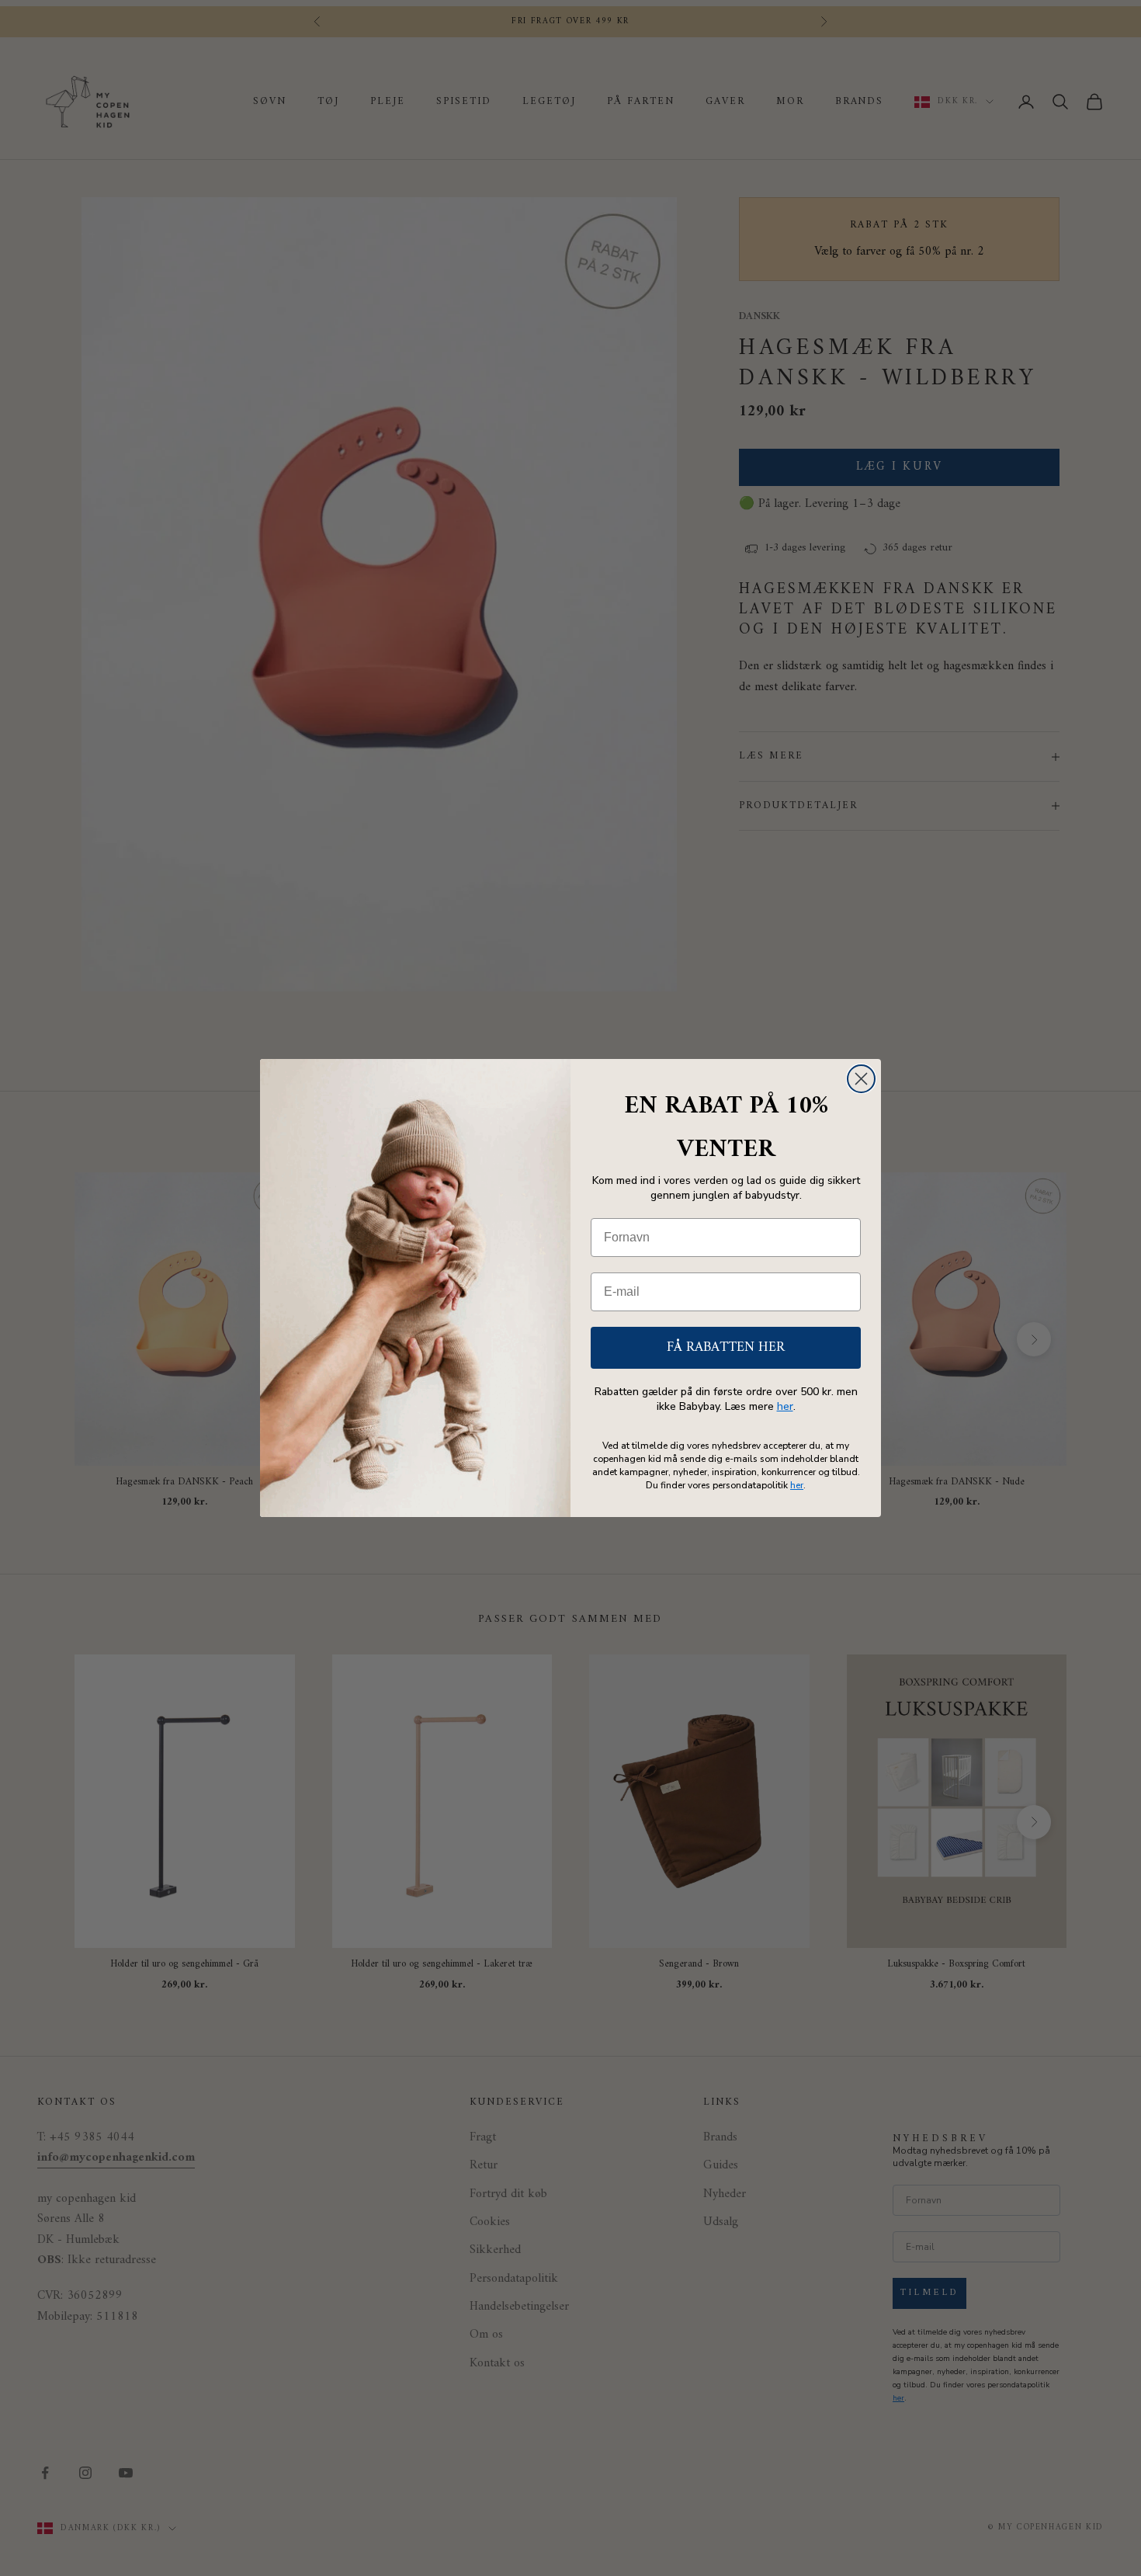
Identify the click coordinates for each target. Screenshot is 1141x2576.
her (785, 1406)
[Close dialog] (861, 1079)
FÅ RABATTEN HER (726, 1347)
